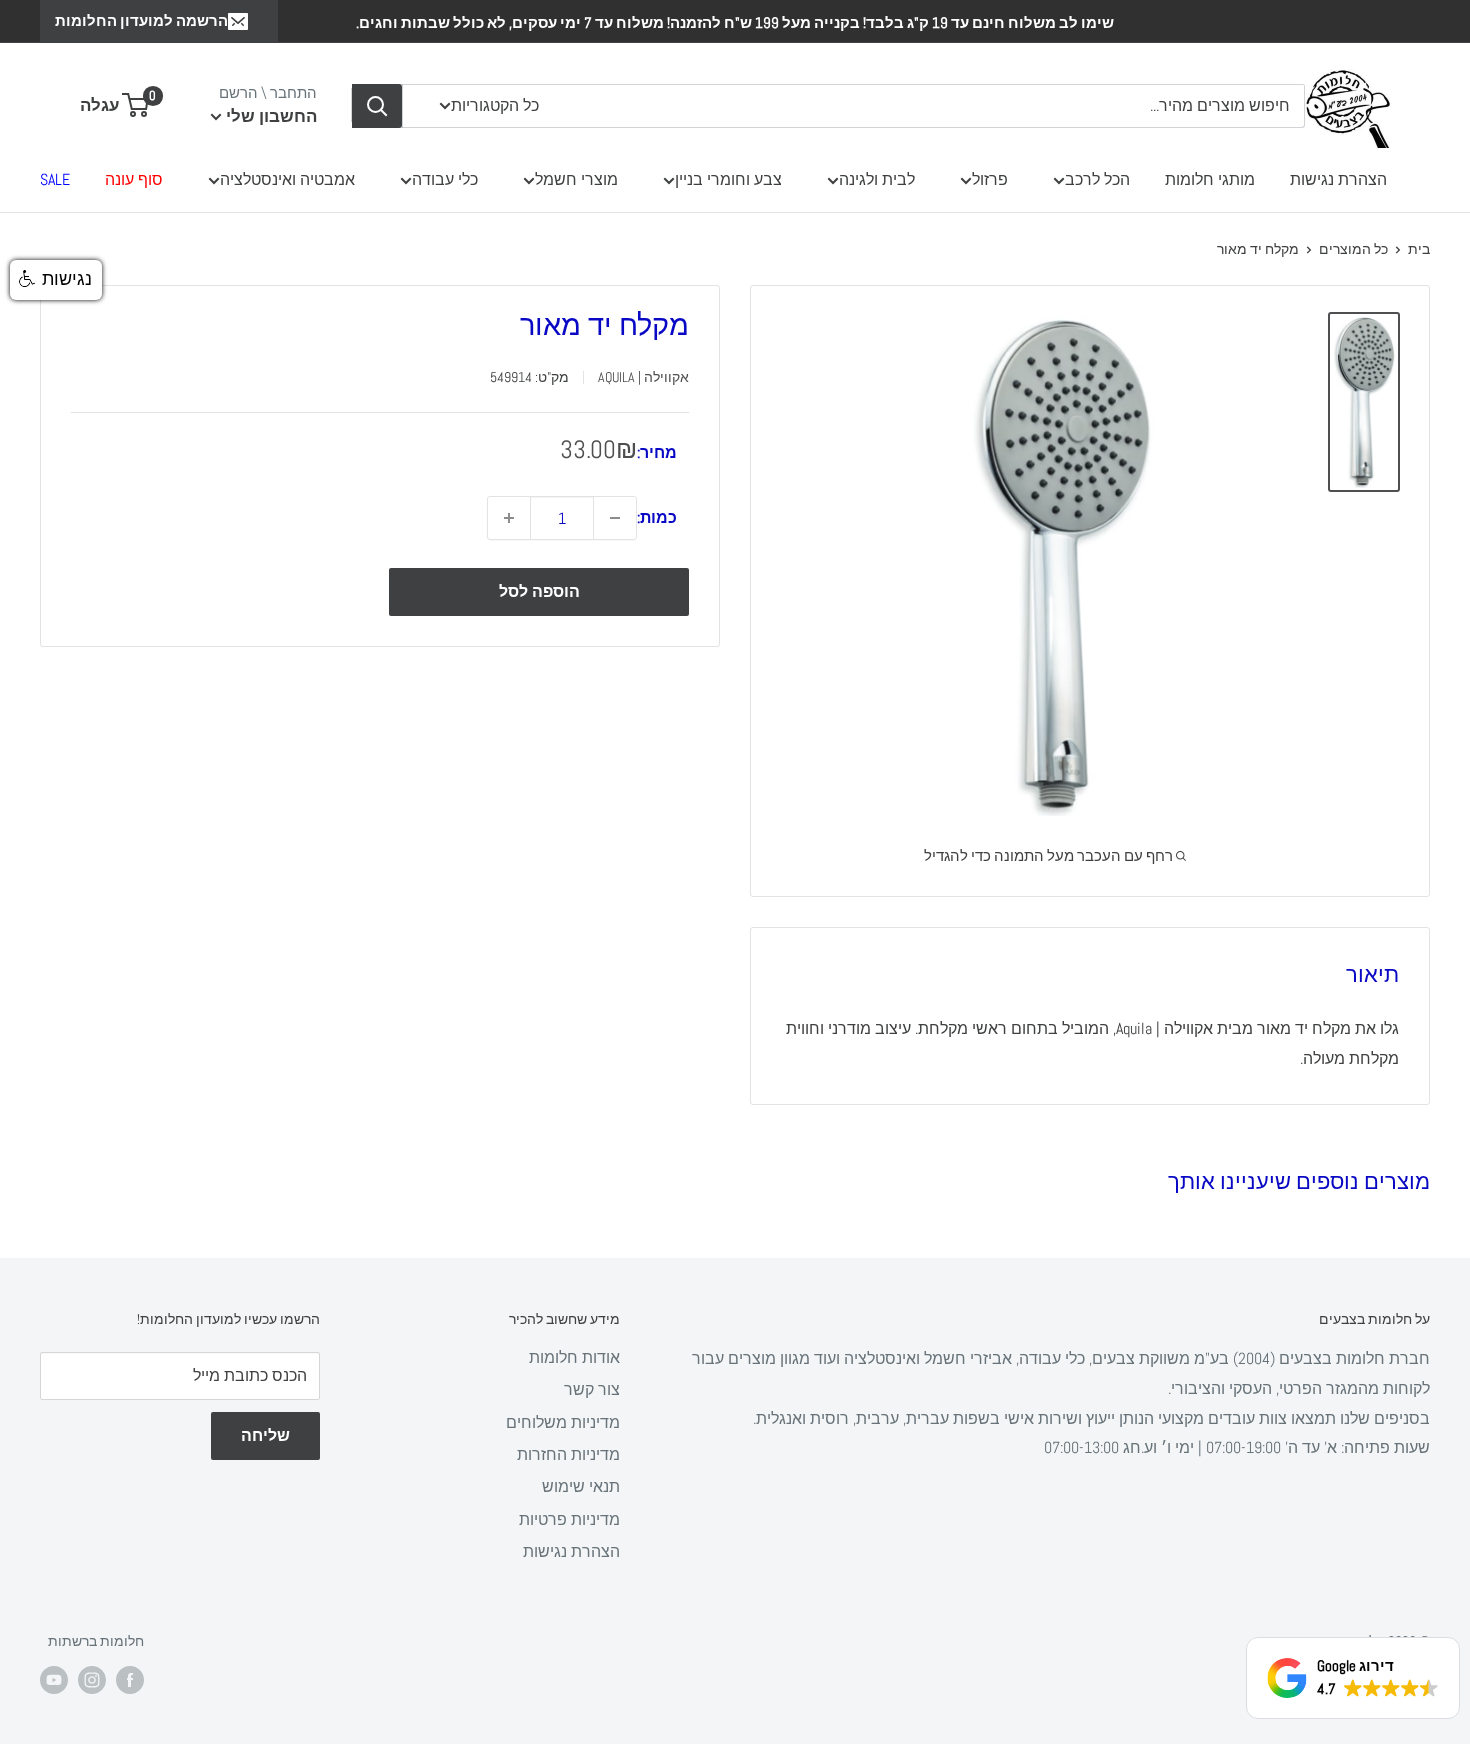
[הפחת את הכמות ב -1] (615, 518)
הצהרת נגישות (1338, 179)
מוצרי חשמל (576, 179)
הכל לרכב (1097, 179)
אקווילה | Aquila (643, 377)
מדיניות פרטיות (569, 1519)
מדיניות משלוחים (563, 1422)
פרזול (990, 179)
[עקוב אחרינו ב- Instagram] (92, 1680)
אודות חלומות (574, 1357)
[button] (56, 280)
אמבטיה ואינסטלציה (287, 179)
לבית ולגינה (877, 179)
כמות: (657, 517)
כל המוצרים (1353, 249)
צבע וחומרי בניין (728, 179)
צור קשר (592, 1389)
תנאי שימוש (581, 1486)
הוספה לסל (539, 591)
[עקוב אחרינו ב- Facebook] (130, 1680)
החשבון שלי (269, 116)
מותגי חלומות (1210, 179)
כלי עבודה (445, 179)
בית (1419, 249)
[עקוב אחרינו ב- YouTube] (54, 1680)
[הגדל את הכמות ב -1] (509, 518)
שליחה (265, 1435)
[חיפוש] (377, 106)
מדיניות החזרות (568, 1454)
